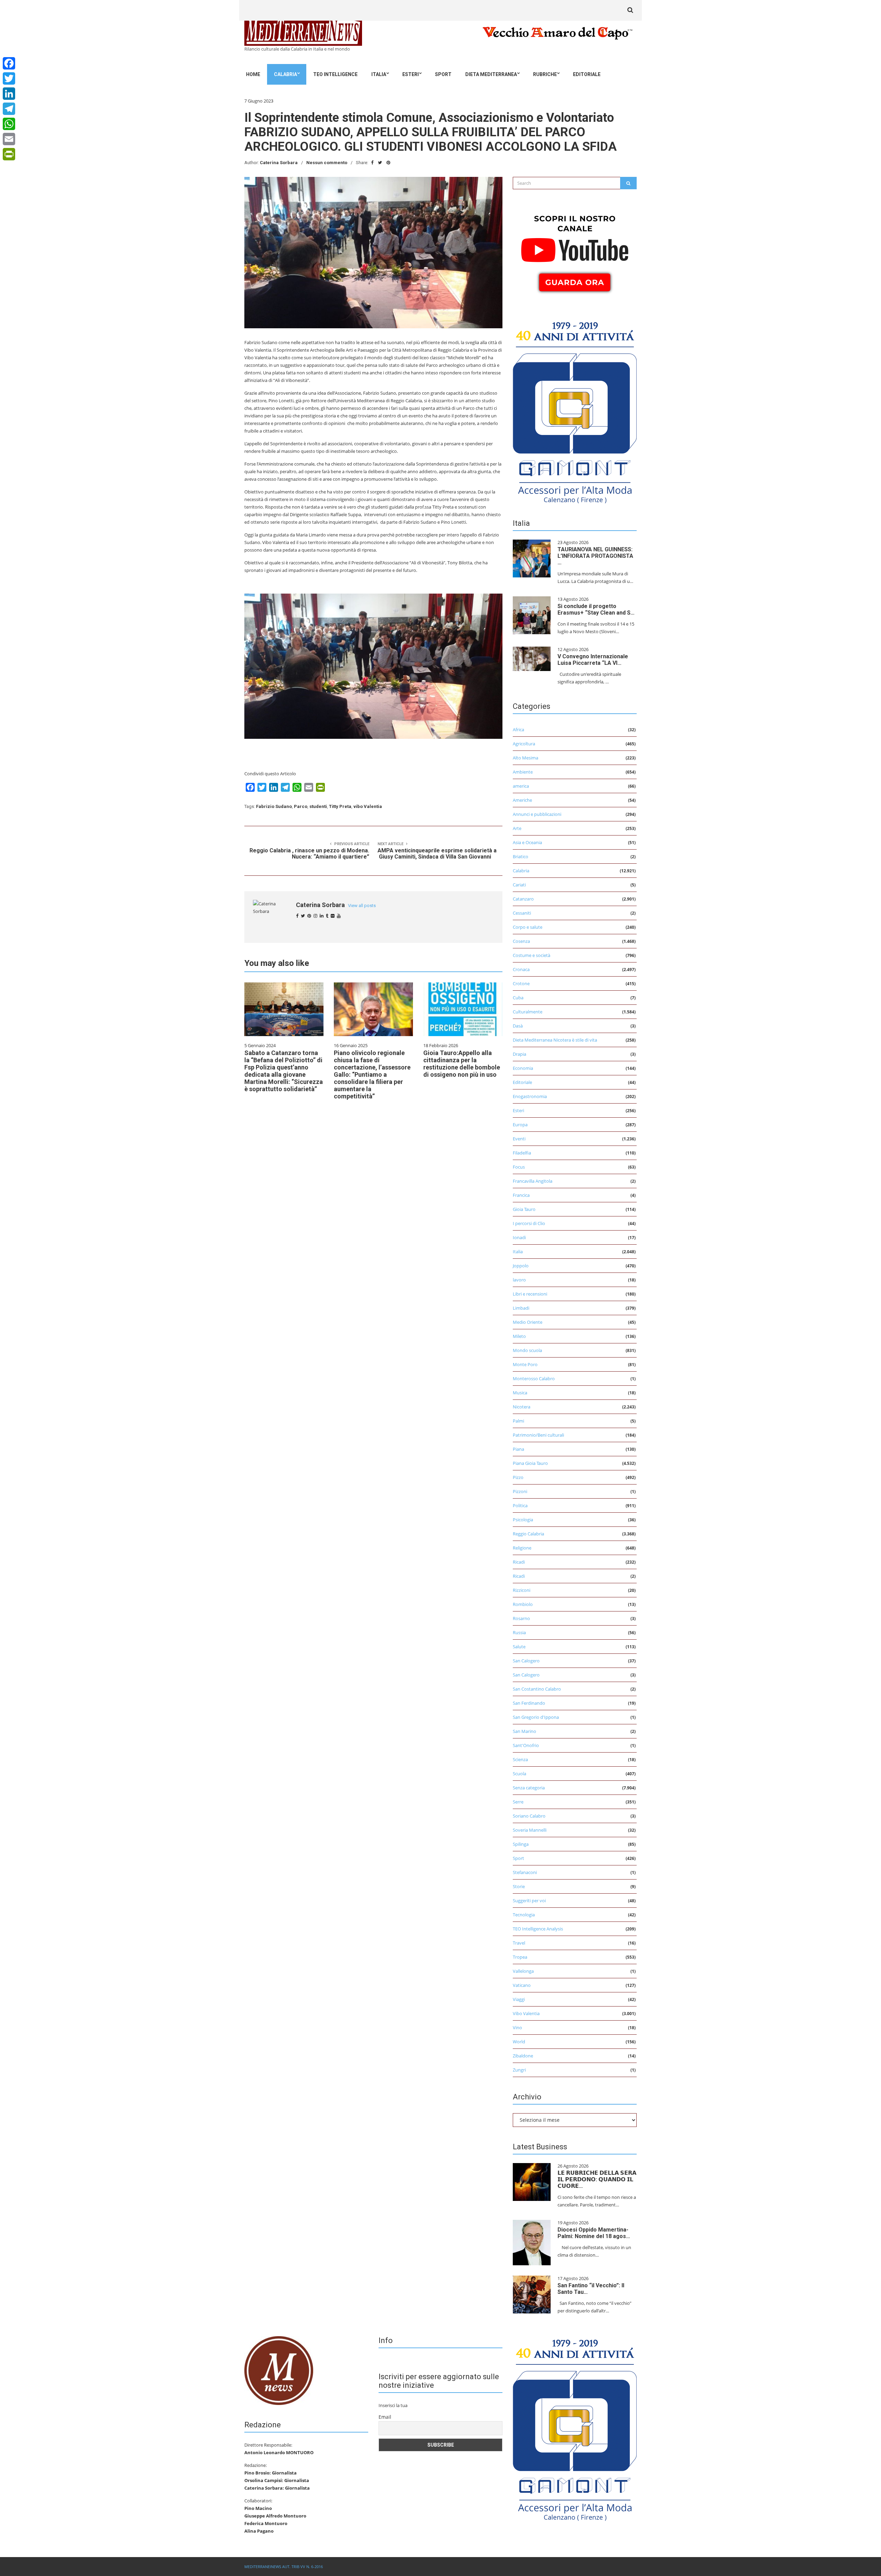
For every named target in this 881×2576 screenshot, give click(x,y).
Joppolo (521, 1266)
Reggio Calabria (528, 1534)
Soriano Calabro (529, 1816)
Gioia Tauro (524, 1209)
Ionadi (519, 1237)
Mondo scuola (527, 1350)
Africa (518, 730)
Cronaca (521, 969)
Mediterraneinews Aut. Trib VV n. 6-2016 (284, 2567)
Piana (518, 1449)
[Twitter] (9, 78)
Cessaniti (522, 913)
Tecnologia (524, 1915)
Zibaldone (523, 2056)
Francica (521, 1195)
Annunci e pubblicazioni (537, 814)
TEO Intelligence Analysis (538, 1929)
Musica (520, 1393)
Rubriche (545, 74)
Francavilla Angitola (533, 1181)
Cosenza (521, 941)
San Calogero (526, 1661)
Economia (523, 1068)
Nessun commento (327, 163)
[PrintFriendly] (9, 154)
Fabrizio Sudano (274, 806)
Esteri (411, 74)
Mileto (519, 1336)
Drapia (519, 1054)
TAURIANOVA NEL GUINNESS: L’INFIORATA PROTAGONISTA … (595, 556)
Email (385, 2417)
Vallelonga (523, 1971)
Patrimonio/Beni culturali (538, 1435)
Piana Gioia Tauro (530, 1463)
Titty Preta (340, 806)
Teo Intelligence (335, 74)
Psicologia (523, 1520)
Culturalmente (528, 1012)
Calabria (285, 74)
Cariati (519, 885)
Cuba (518, 998)
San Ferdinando (529, 1703)
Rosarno (521, 1618)
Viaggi (519, 1999)
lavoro (519, 1280)
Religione (522, 1548)
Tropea (520, 1957)
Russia (519, 1632)
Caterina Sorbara (279, 163)
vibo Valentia (368, 806)
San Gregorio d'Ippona (536, 1717)
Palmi (518, 1421)
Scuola (519, 1774)
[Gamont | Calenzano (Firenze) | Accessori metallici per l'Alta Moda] (575, 411)
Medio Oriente (528, 1322)
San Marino (524, 1731)
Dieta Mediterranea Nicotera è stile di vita (555, 1040)
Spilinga (521, 1844)
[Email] (9, 139)
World (519, 2042)
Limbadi (521, 1308)
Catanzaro (523, 899)
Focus (519, 1167)
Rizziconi (522, 1590)
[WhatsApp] (9, 124)
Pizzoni (520, 1491)
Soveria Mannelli (530, 1830)
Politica (520, 1505)
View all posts (362, 906)
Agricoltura (524, 744)
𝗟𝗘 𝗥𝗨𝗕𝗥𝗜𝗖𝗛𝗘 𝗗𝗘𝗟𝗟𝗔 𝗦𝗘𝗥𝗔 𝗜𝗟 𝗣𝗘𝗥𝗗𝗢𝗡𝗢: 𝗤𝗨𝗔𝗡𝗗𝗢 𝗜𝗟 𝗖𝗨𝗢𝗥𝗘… (597, 2179)
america (521, 786)
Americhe (522, 800)
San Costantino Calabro (537, 1689)
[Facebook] (9, 63)
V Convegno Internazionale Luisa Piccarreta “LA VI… (593, 660)
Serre (518, 1802)
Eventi (519, 1139)
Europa (520, 1125)
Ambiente (523, 772)
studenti (318, 806)
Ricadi (519, 1562)
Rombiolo (523, 1604)
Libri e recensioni (530, 1294)
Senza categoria (529, 1788)
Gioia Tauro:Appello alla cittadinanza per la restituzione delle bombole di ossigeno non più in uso (462, 1064)
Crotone (521, 983)
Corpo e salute (528, 927)
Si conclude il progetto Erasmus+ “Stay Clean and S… (596, 609)
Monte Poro (525, 1364)
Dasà (518, 1026)
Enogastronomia (530, 1096)
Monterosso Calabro (534, 1379)
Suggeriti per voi (529, 1901)
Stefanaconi (525, 1872)
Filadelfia (522, 1153)
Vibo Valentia (526, 2013)
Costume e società (532, 955)
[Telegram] (9, 109)
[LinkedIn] (9, 94)
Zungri (519, 2070)
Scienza (520, 1759)
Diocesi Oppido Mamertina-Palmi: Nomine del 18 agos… (594, 2233)
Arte (517, 828)
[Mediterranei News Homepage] (279, 2370)
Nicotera (522, 1407)
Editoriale (587, 74)
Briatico (521, 856)
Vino (517, 2027)
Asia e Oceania (527, 842)
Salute (519, 1647)
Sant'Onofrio (526, 1745)
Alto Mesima (526, 758)
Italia (379, 74)
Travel (519, 1943)
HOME (253, 74)
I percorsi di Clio (529, 1223)
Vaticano (522, 1985)
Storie (519, 1886)
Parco (301, 806)
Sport (443, 74)
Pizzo (518, 1477)
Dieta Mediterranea (491, 74)
